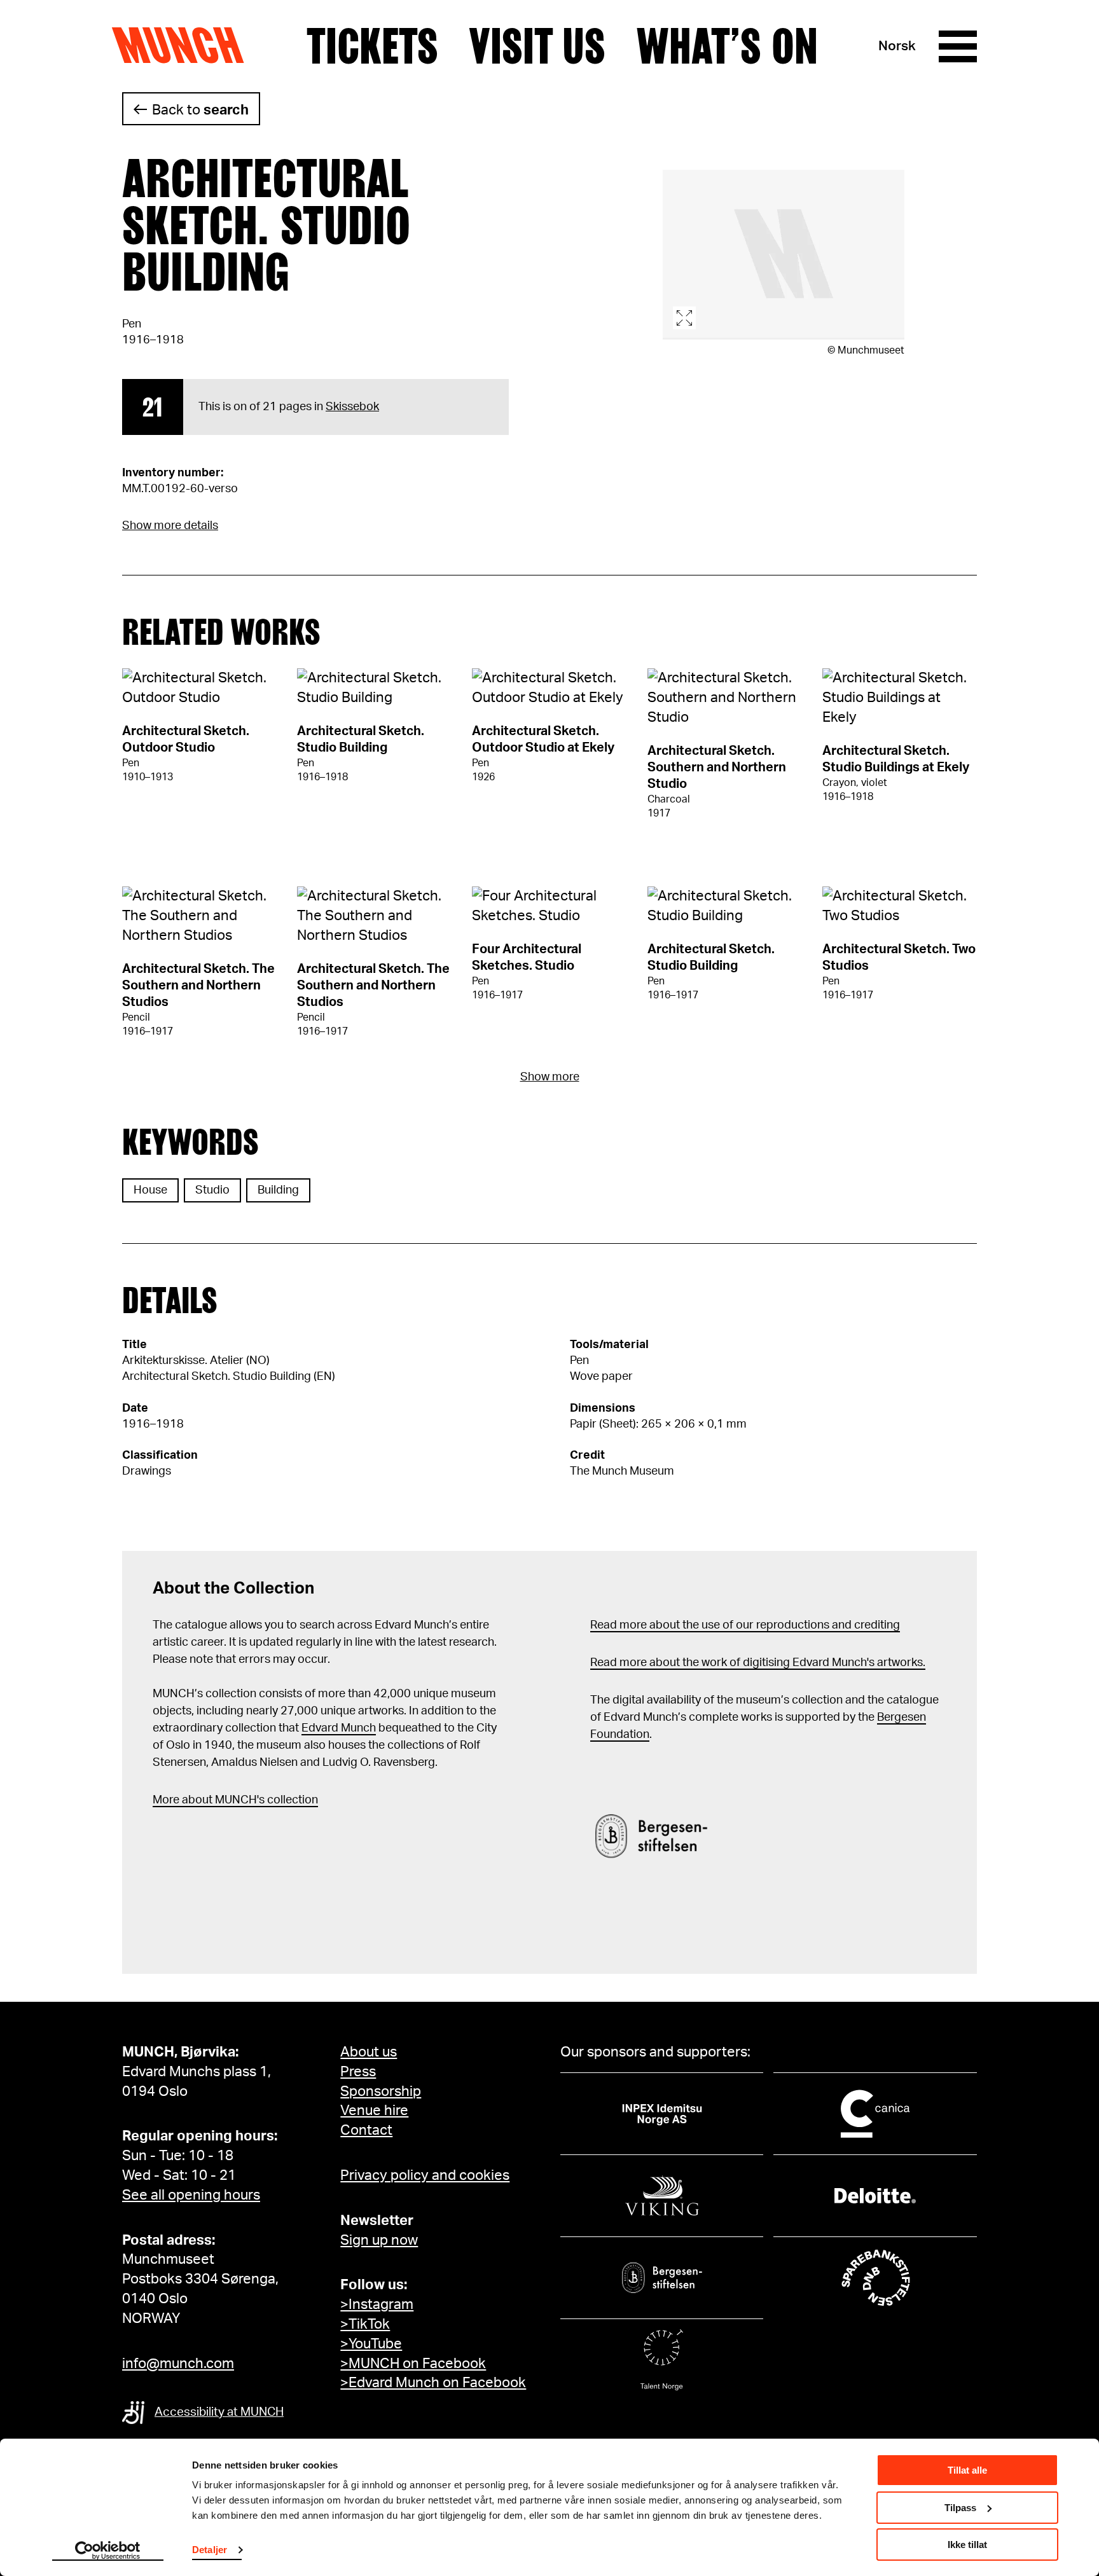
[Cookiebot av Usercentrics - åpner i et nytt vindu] (108, 2551)
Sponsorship (381, 2091)
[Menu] (958, 46)
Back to (200, 110)
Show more (550, 1077)
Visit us (537, 46)
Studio (212, 1190)
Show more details (170, 526)
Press (358, 2072)
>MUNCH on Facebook (413, 2364)
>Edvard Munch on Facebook (433, 2383)
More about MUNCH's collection (235, 1800)
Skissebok (352, 407)
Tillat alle (967, 2470)
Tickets (372, 46)
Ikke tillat (967, 2545)
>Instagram (377, 2304)
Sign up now (379, 2240)
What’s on (727, 46)
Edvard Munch (339, 1728)
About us (369, 2052)
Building (278, 1190)
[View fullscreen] (784, 255)
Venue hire (374, 2111)
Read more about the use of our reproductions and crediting (745, 1625)
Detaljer (210, 2550)
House (150, 1190)
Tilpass (960, 2508)
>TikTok (365, 2324)
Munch (184, 46)
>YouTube (371, 2344)
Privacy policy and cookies (425, 2175)
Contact (366, 2130)
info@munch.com (178, 2364)
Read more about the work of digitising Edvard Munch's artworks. (758, 1663)
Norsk (897, 46)
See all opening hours (191, 2195)
